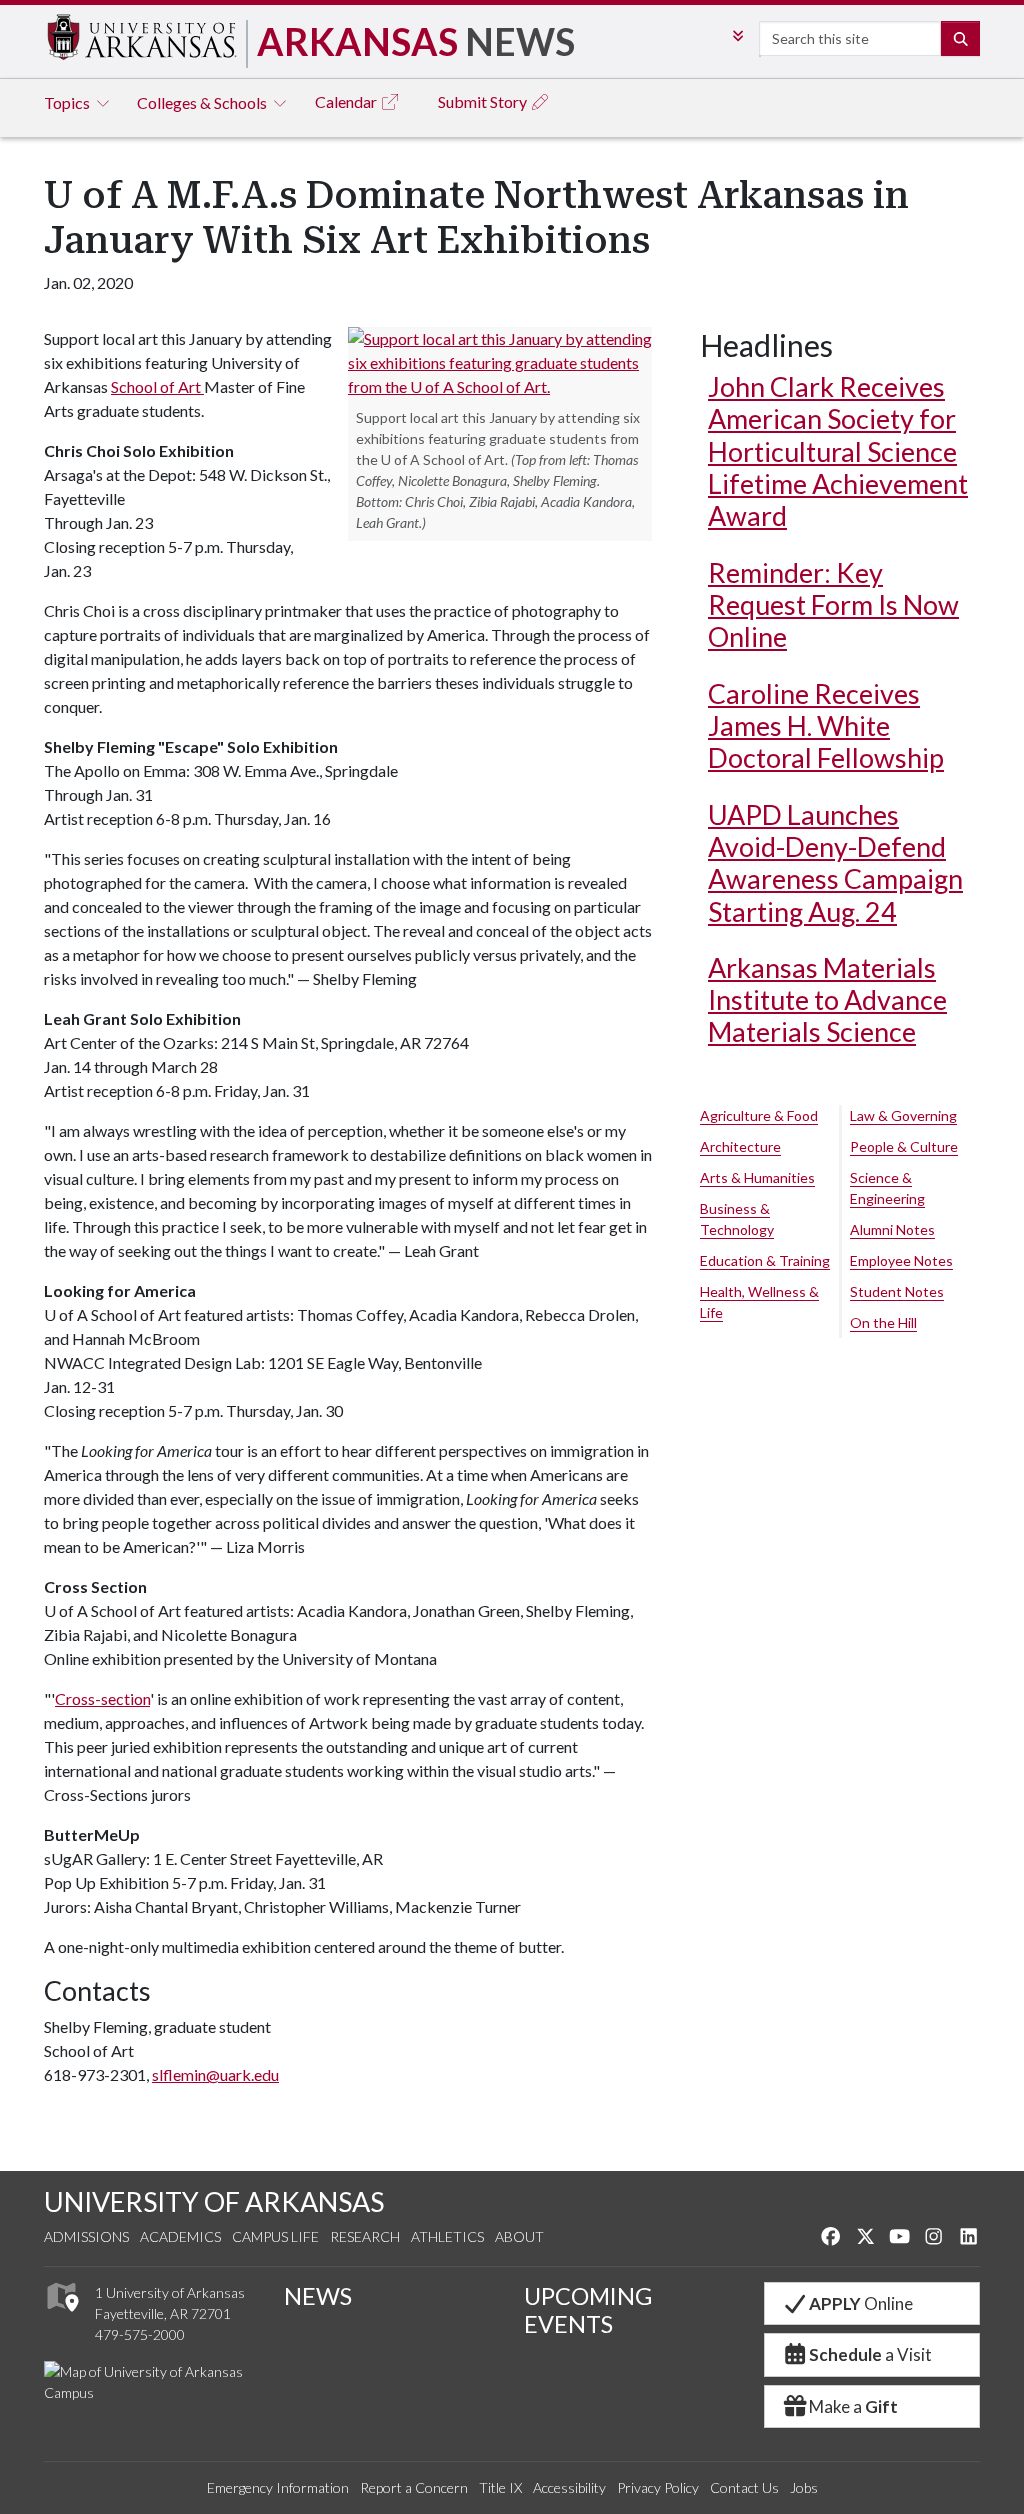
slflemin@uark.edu (215, 2074)
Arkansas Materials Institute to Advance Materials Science (827, 1000)
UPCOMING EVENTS (588, 2310)
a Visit (870, 2354)
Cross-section (102, 1698)
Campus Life (275, 2236)
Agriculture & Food (759, 1115)
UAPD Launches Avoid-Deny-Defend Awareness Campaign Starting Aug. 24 (835, 863)
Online (861, 2303)
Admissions (86, 2236)
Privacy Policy (658, 2487)
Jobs (804, 2487)
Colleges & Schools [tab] (203, 102)
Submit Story (484, 101)
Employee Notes (901, 1260)
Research (365, 2236)
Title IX (500, 2487)
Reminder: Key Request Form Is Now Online (833, 605)
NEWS (318, 2296)
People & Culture (904, 1146)
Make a (853, 2406)
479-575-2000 (140, 2334)
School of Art (157, 386)
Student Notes (897, 1291)
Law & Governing (903, 1115)
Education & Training (765, 1260)
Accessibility (569, 2487)
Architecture (740, 1146)
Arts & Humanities (757, 1177)
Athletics (447, 2236)
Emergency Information (278, 2487)
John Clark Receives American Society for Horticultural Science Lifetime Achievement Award (838, 451)
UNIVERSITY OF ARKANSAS (214, 2201)
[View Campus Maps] (61, 2316)
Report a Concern (414, 2487)
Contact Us (744, 2487)
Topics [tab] (68, 102)
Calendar (347, 101)
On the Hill (883, 1322)
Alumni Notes (892, 1229)
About (519, 2236)
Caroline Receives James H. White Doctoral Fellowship (826, 726)
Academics (180, 2236)
